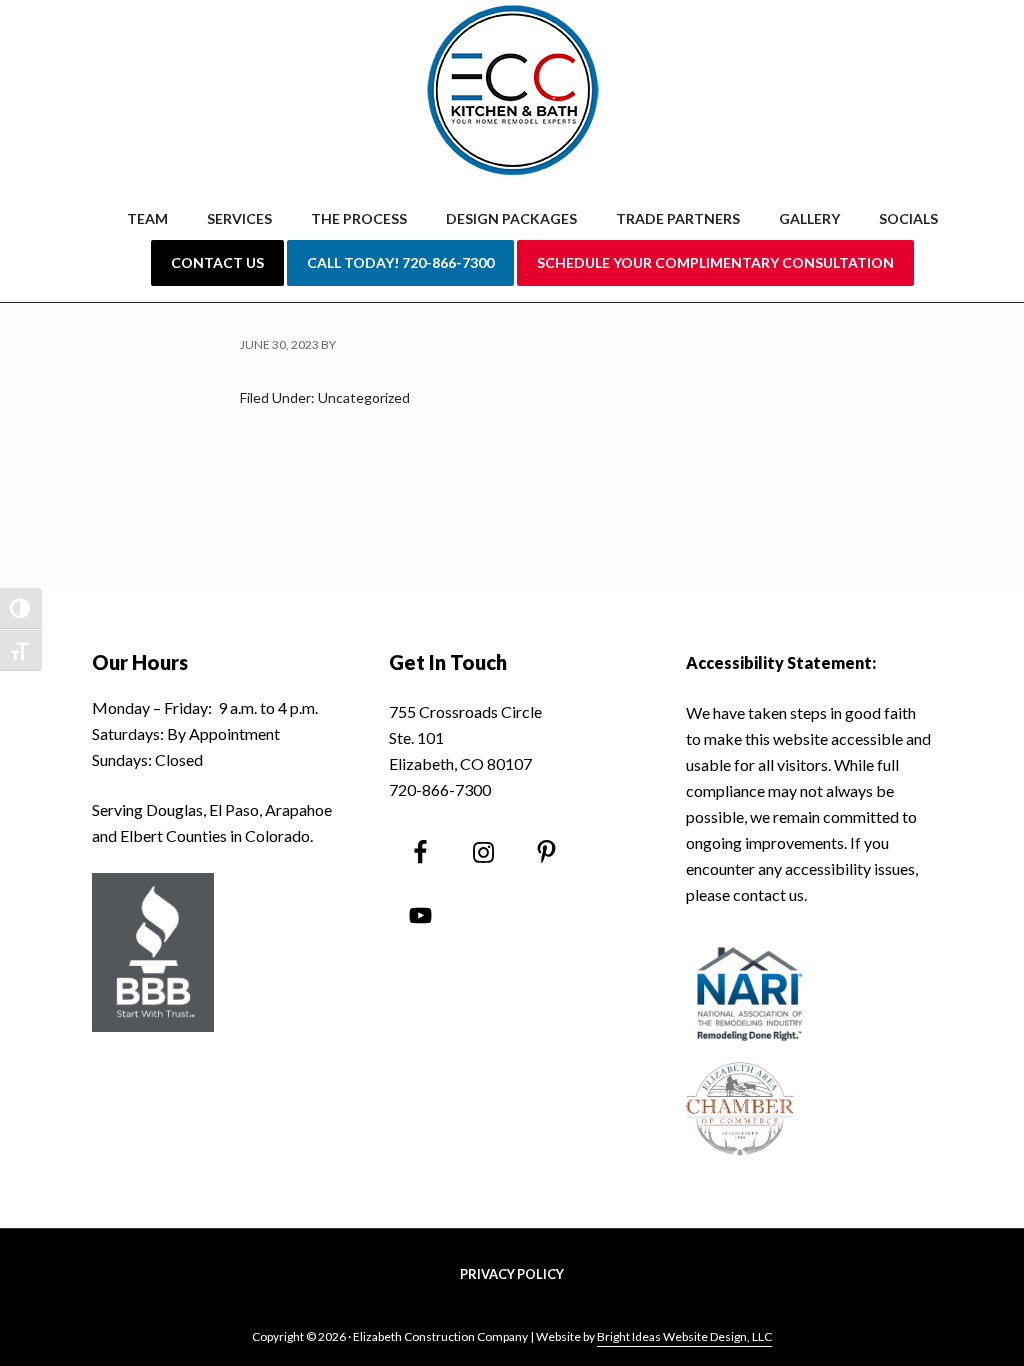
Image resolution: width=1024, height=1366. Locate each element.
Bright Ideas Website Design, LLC (684, 1336)
